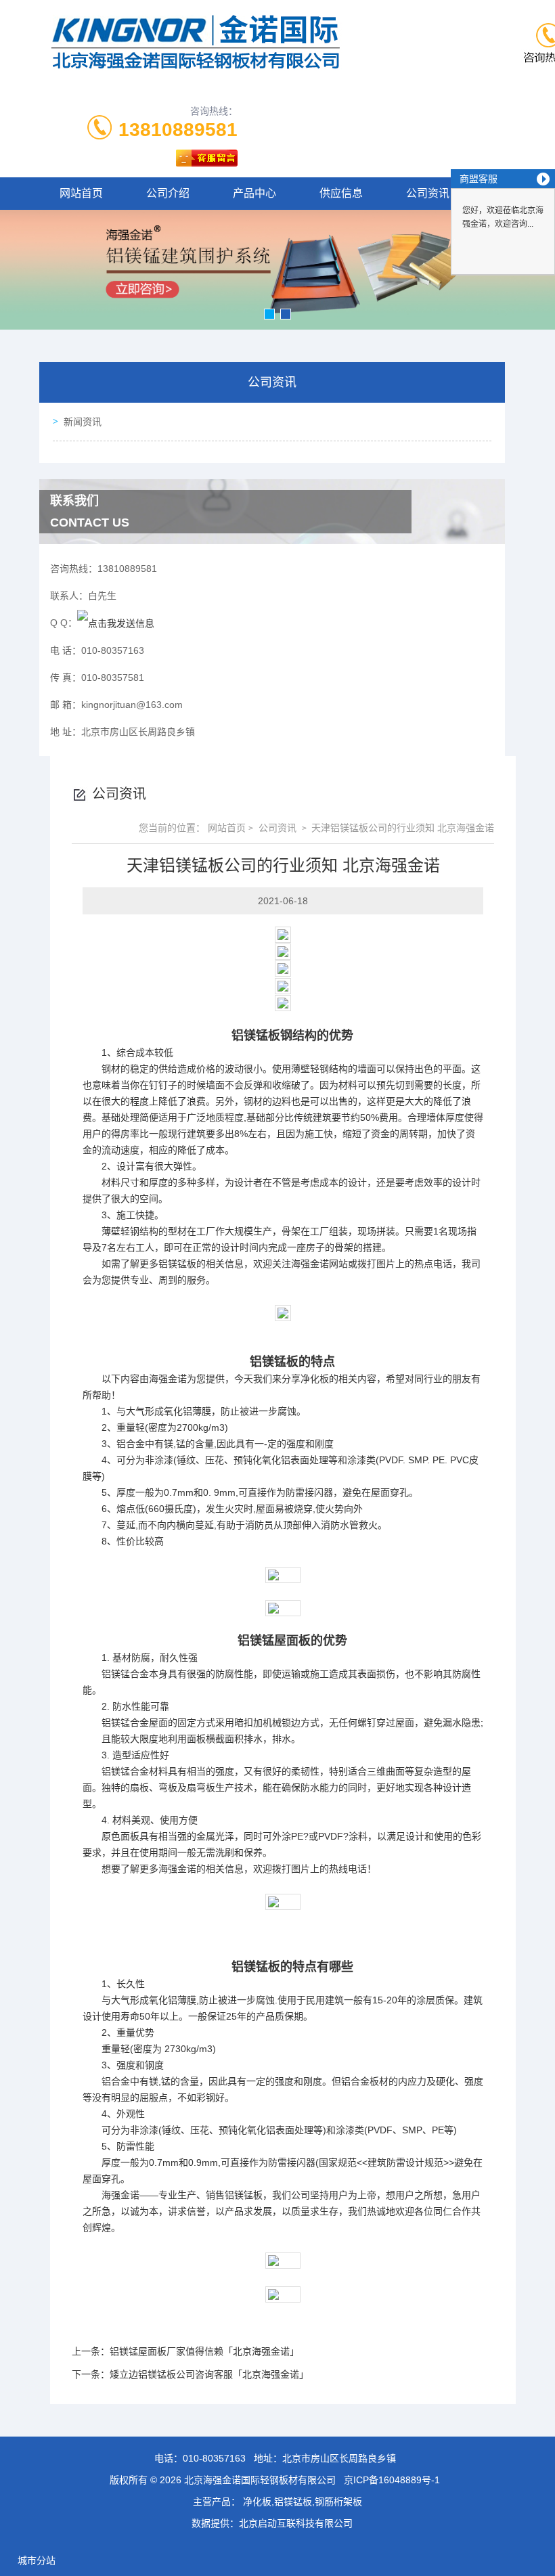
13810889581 (178, 130)
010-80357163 (214, 2458)
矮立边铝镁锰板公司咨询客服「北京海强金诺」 (209, 2374)
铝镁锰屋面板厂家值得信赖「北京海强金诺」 (204, 2351)
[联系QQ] (116, 623)
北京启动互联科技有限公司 (296, 2523)
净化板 (315, 1379)
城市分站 (37, 2560)
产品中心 (254, 193)
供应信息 (341, 193)
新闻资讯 (83, 422)
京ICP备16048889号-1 (392, 2480)
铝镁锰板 (256, 1036)
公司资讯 (428, 193)
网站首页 (81, 193)
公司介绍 (168, 193)
